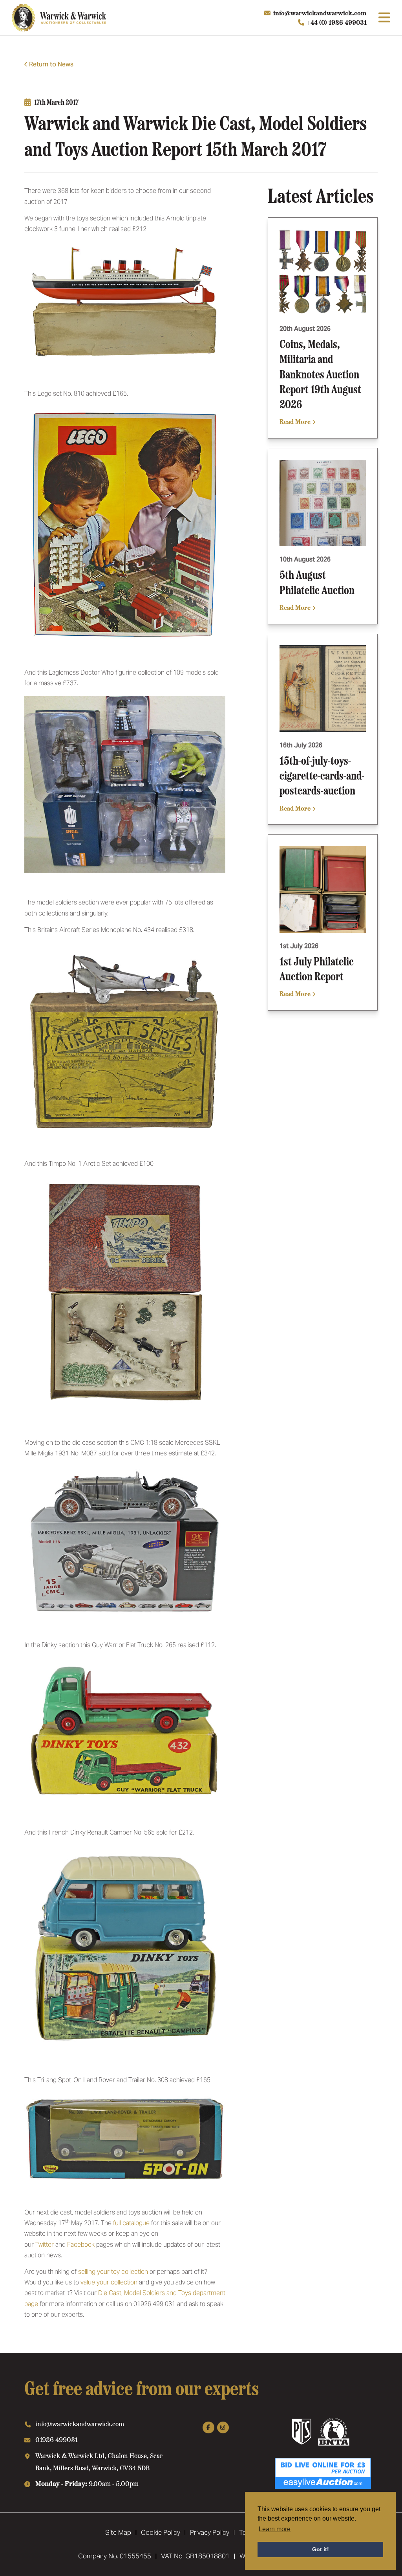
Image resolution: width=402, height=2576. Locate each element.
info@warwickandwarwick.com (320, 13)
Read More (296, 421)
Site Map (118, 2532)
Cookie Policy (161, 2532)
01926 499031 (57, 2439)
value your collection (109, 2282)
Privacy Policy (210, 2532)
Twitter (45, 2245)
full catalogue (131, 2223)
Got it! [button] (321, 2549)
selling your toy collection (113, 2272)
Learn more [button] (275, 2529)
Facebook (81, 2245)
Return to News (51, 64)
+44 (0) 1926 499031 (337, 22)
